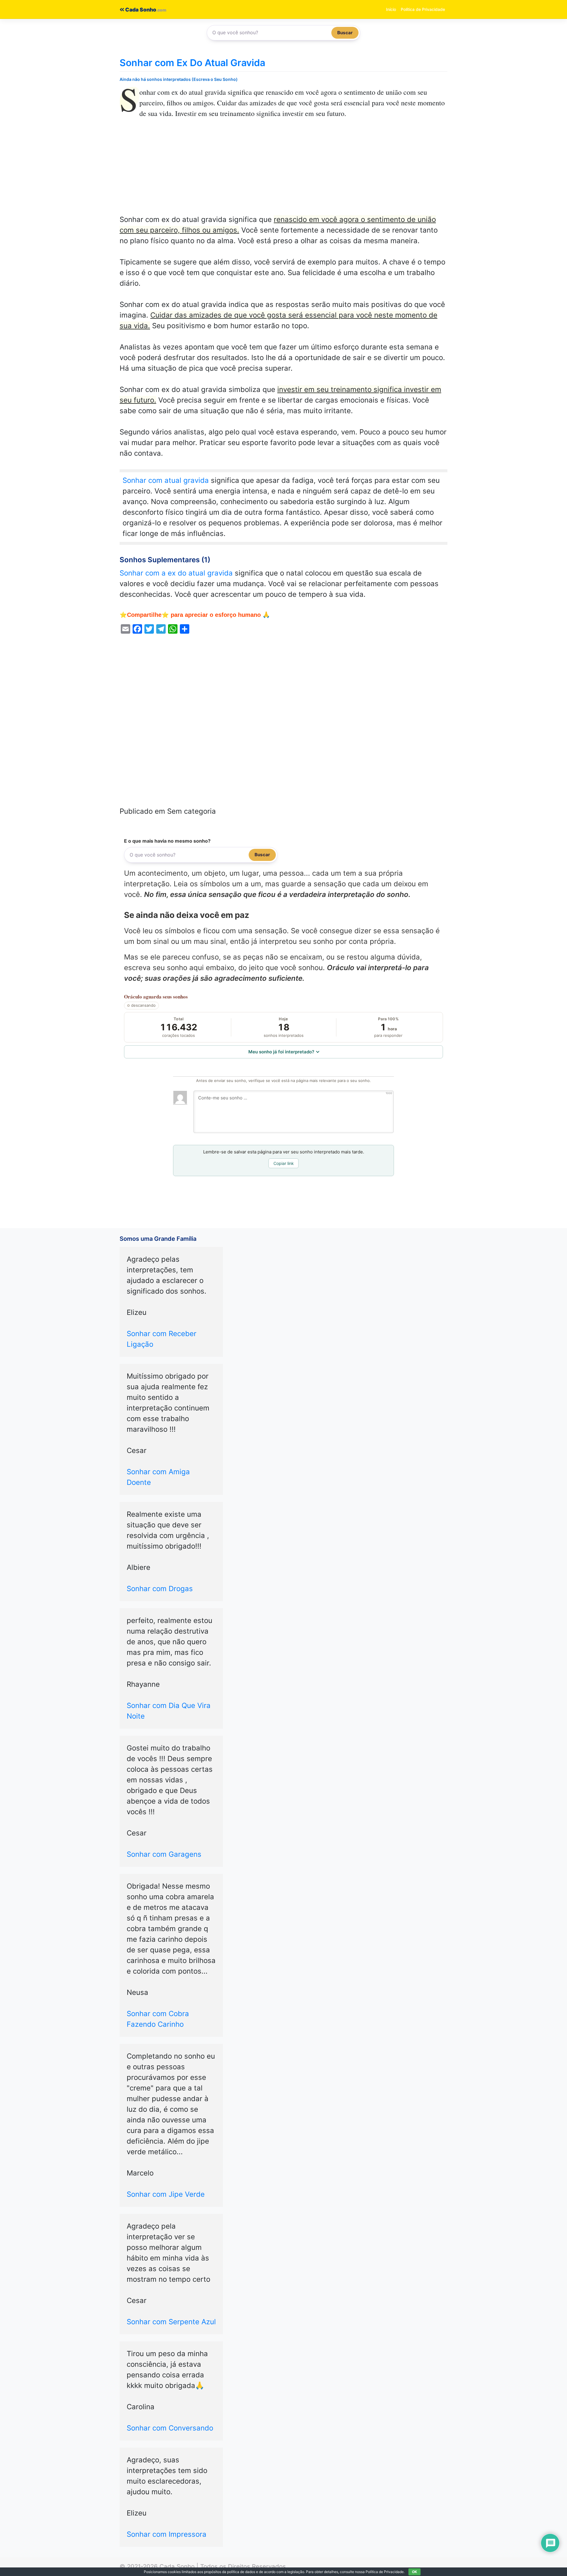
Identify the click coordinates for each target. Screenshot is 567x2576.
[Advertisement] (283, 171)
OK (414, 2572)
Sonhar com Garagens (164, 1854)
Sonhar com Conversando (170, 2428)
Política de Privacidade (423, 9)
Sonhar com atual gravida (166, 480)
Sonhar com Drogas (160, 1589)
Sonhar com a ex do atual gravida (176, 573)
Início (391, 9)
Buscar (345, 33)
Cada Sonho (140, 10)
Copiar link (284, 1163)
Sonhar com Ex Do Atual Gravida (192, 63)
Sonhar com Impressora (167, 2534)
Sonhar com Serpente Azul (171, 2322)
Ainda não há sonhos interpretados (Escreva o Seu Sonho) (179, 79)
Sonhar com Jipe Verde (166, 2194)
